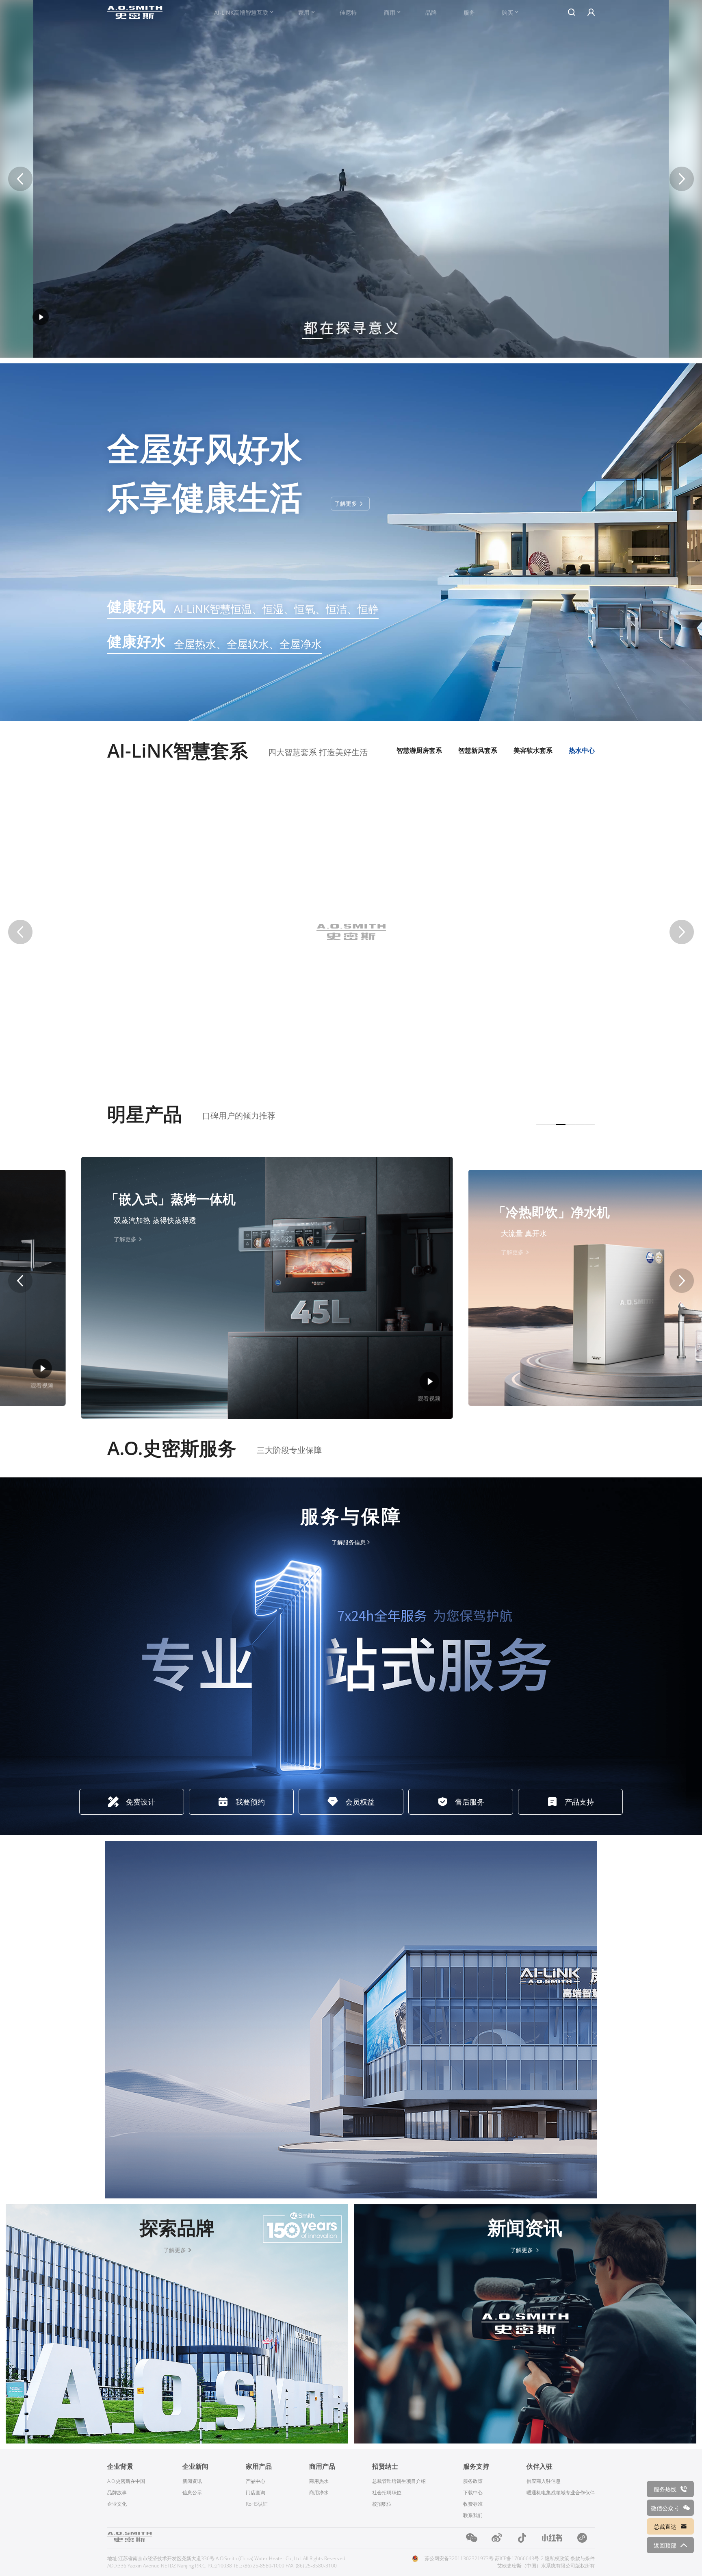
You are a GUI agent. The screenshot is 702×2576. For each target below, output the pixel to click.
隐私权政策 (557, 2558)
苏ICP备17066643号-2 (519, 2558)
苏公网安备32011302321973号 (459, 2558)
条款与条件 (583, 2558)
